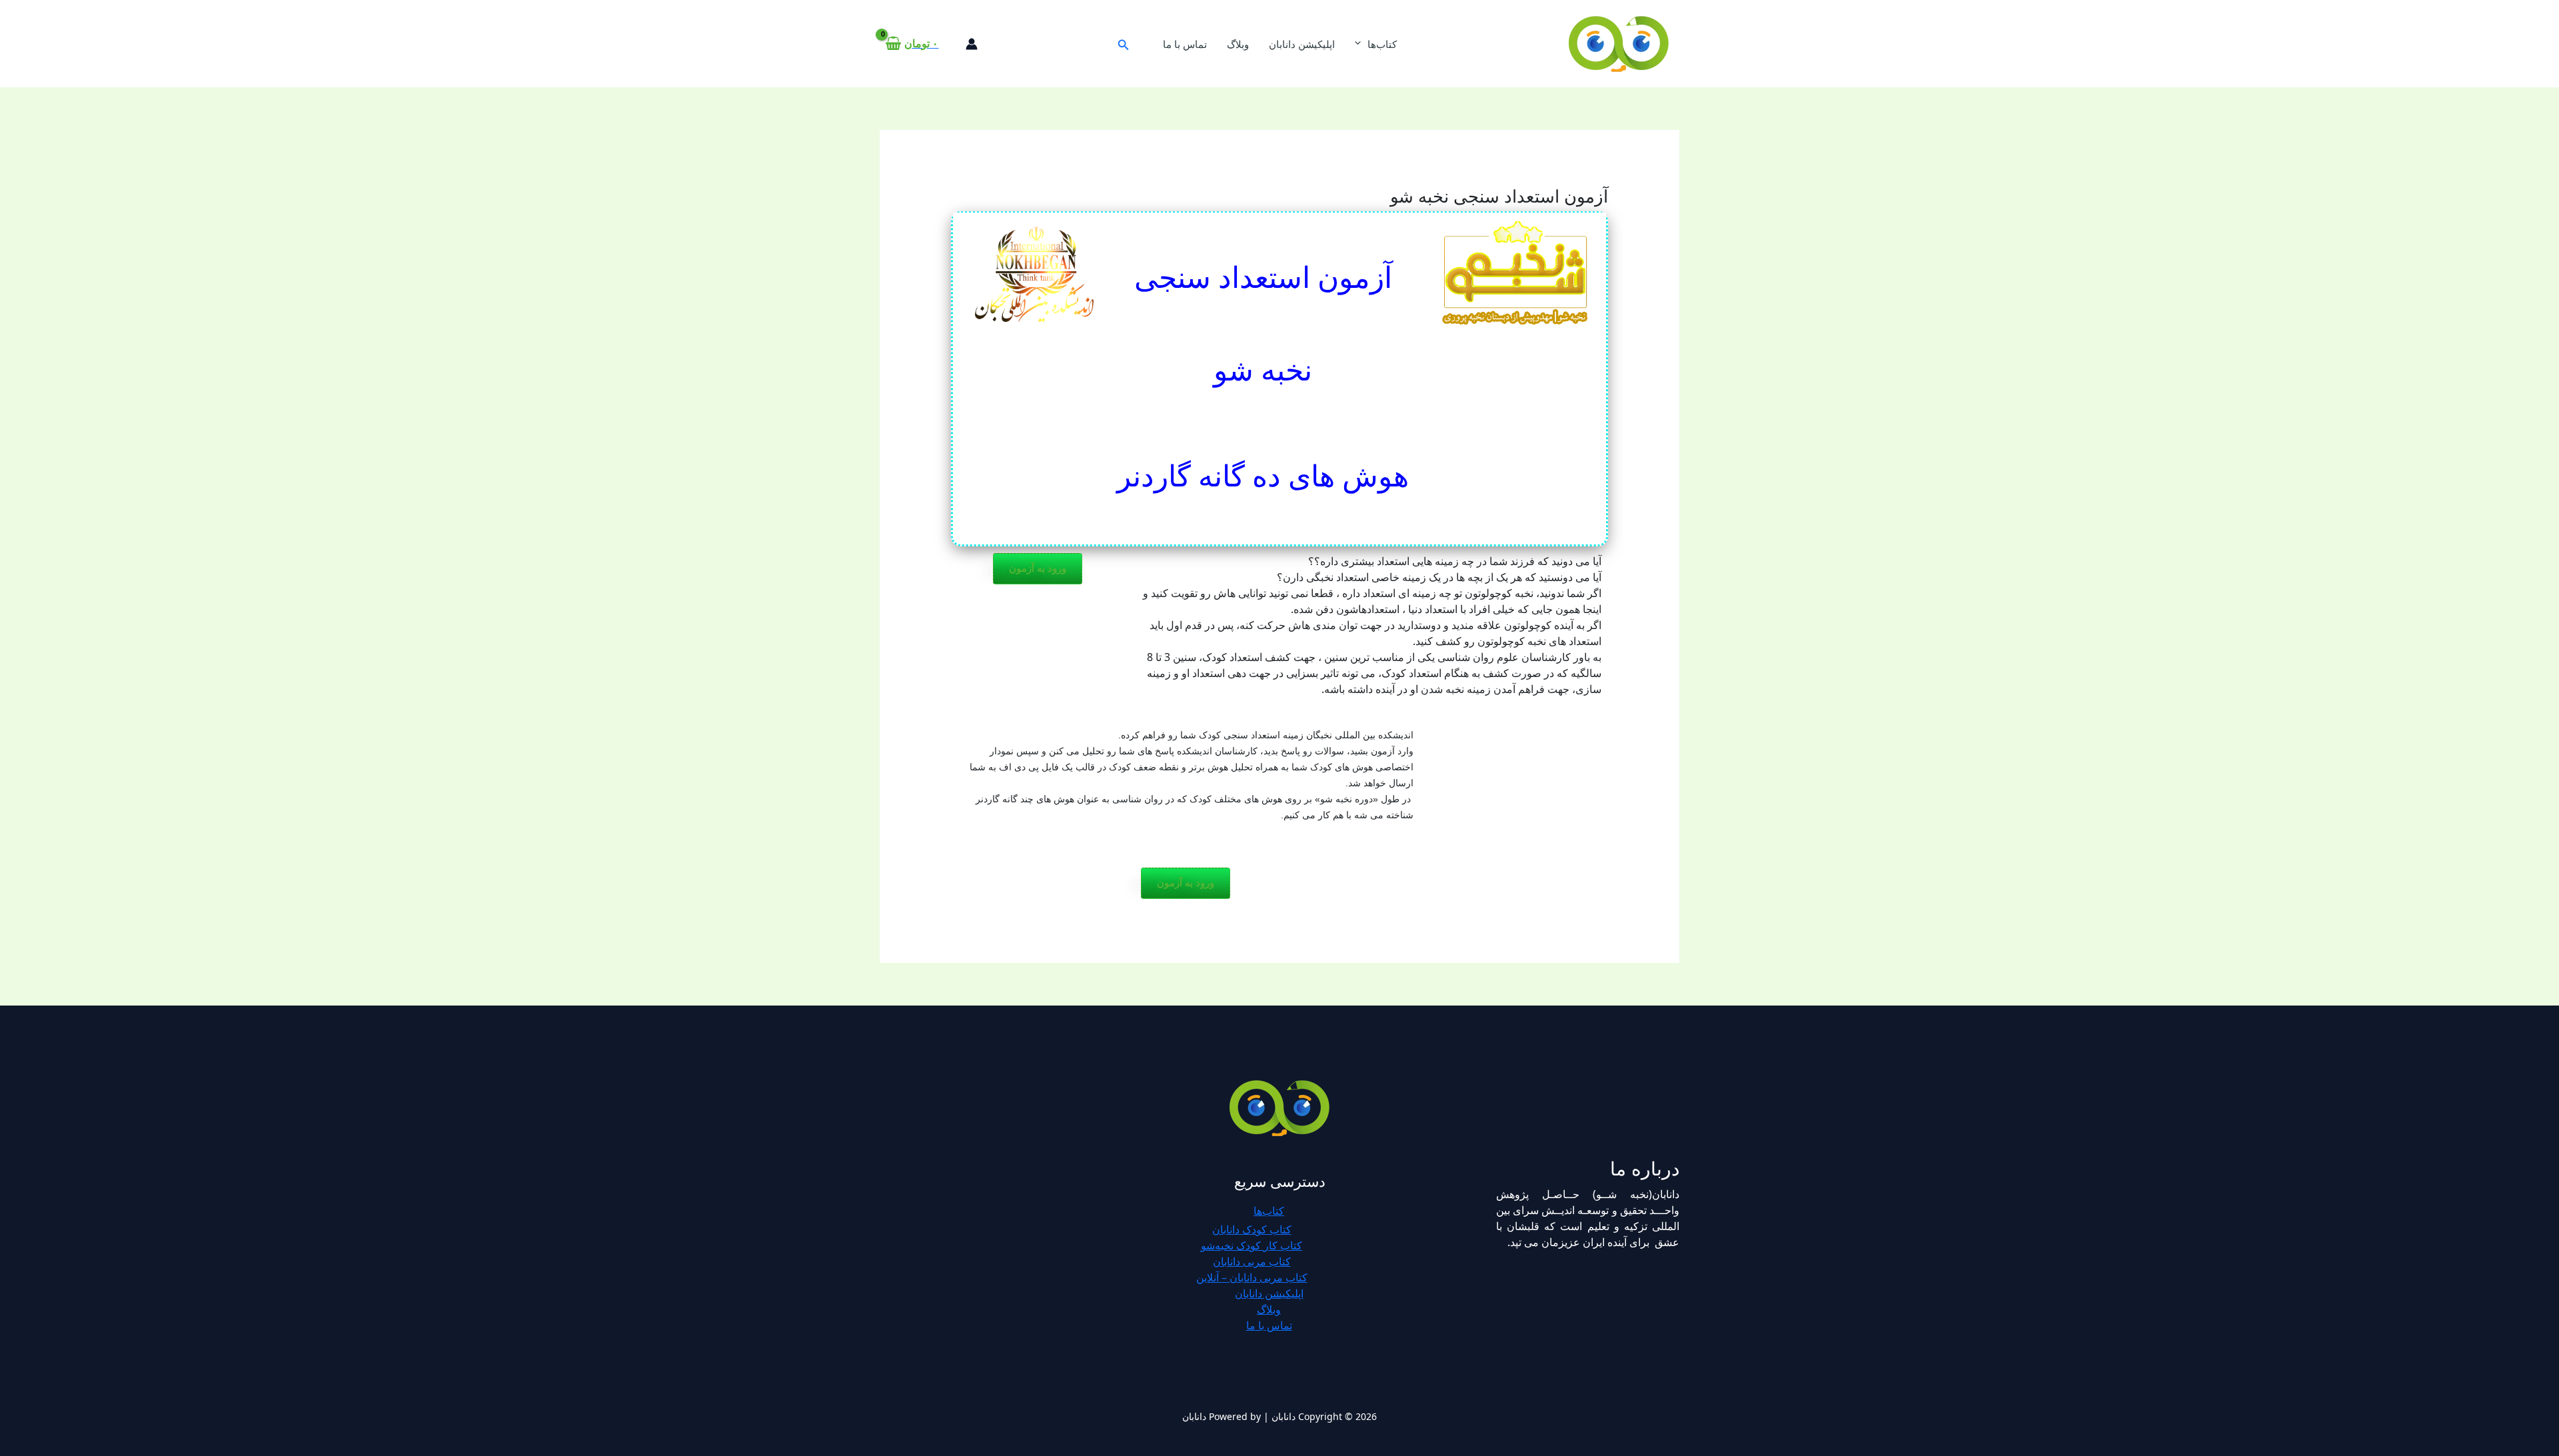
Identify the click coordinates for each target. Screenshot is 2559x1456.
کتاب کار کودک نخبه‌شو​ (1252, 1245)
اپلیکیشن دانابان (1302, 44)
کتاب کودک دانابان (1252, 1229)
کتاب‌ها (1382, 44)
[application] (1361, 44)
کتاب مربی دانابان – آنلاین (1252, 1277)
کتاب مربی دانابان (1252, 1261)
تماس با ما (1185, 44)
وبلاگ (1238, 44)
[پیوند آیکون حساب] (972, 44)
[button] (1122, 44)
